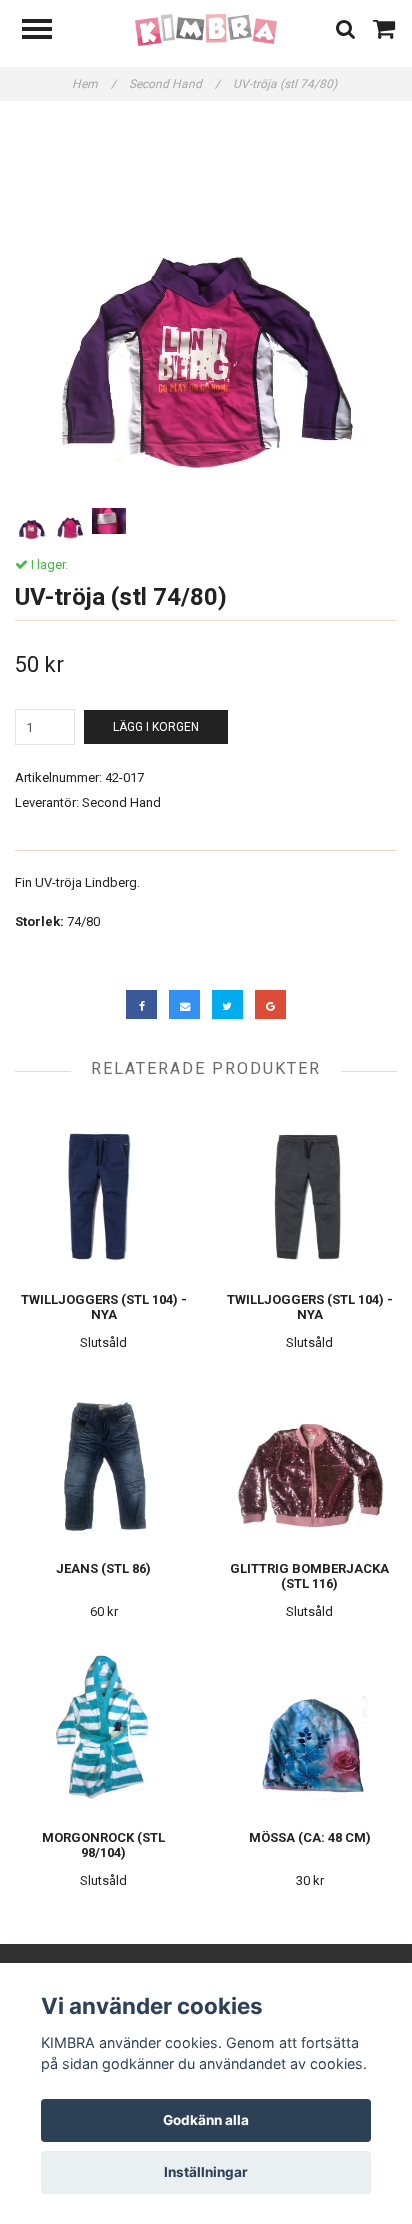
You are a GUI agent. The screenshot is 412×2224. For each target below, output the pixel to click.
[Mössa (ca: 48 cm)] (309, 1727)
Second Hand (174, 84)
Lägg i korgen (156, 727)
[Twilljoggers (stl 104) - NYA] (103, 1189)
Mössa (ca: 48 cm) (310, 1837)
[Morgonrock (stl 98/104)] (103, 1727)
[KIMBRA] (206, 29)
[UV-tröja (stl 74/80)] (206, 312)
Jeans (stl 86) (103, 1568)
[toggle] (47, 31)
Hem (94, 84)
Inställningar (206, 2172)
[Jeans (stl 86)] (103, 1458)
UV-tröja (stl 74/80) (286, 84)
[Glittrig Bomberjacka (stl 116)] (309, 1458)
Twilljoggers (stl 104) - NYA (104, 1307)
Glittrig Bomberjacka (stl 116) (309, 1576)
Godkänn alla (206, 2120)
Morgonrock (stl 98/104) (103, 1845)
